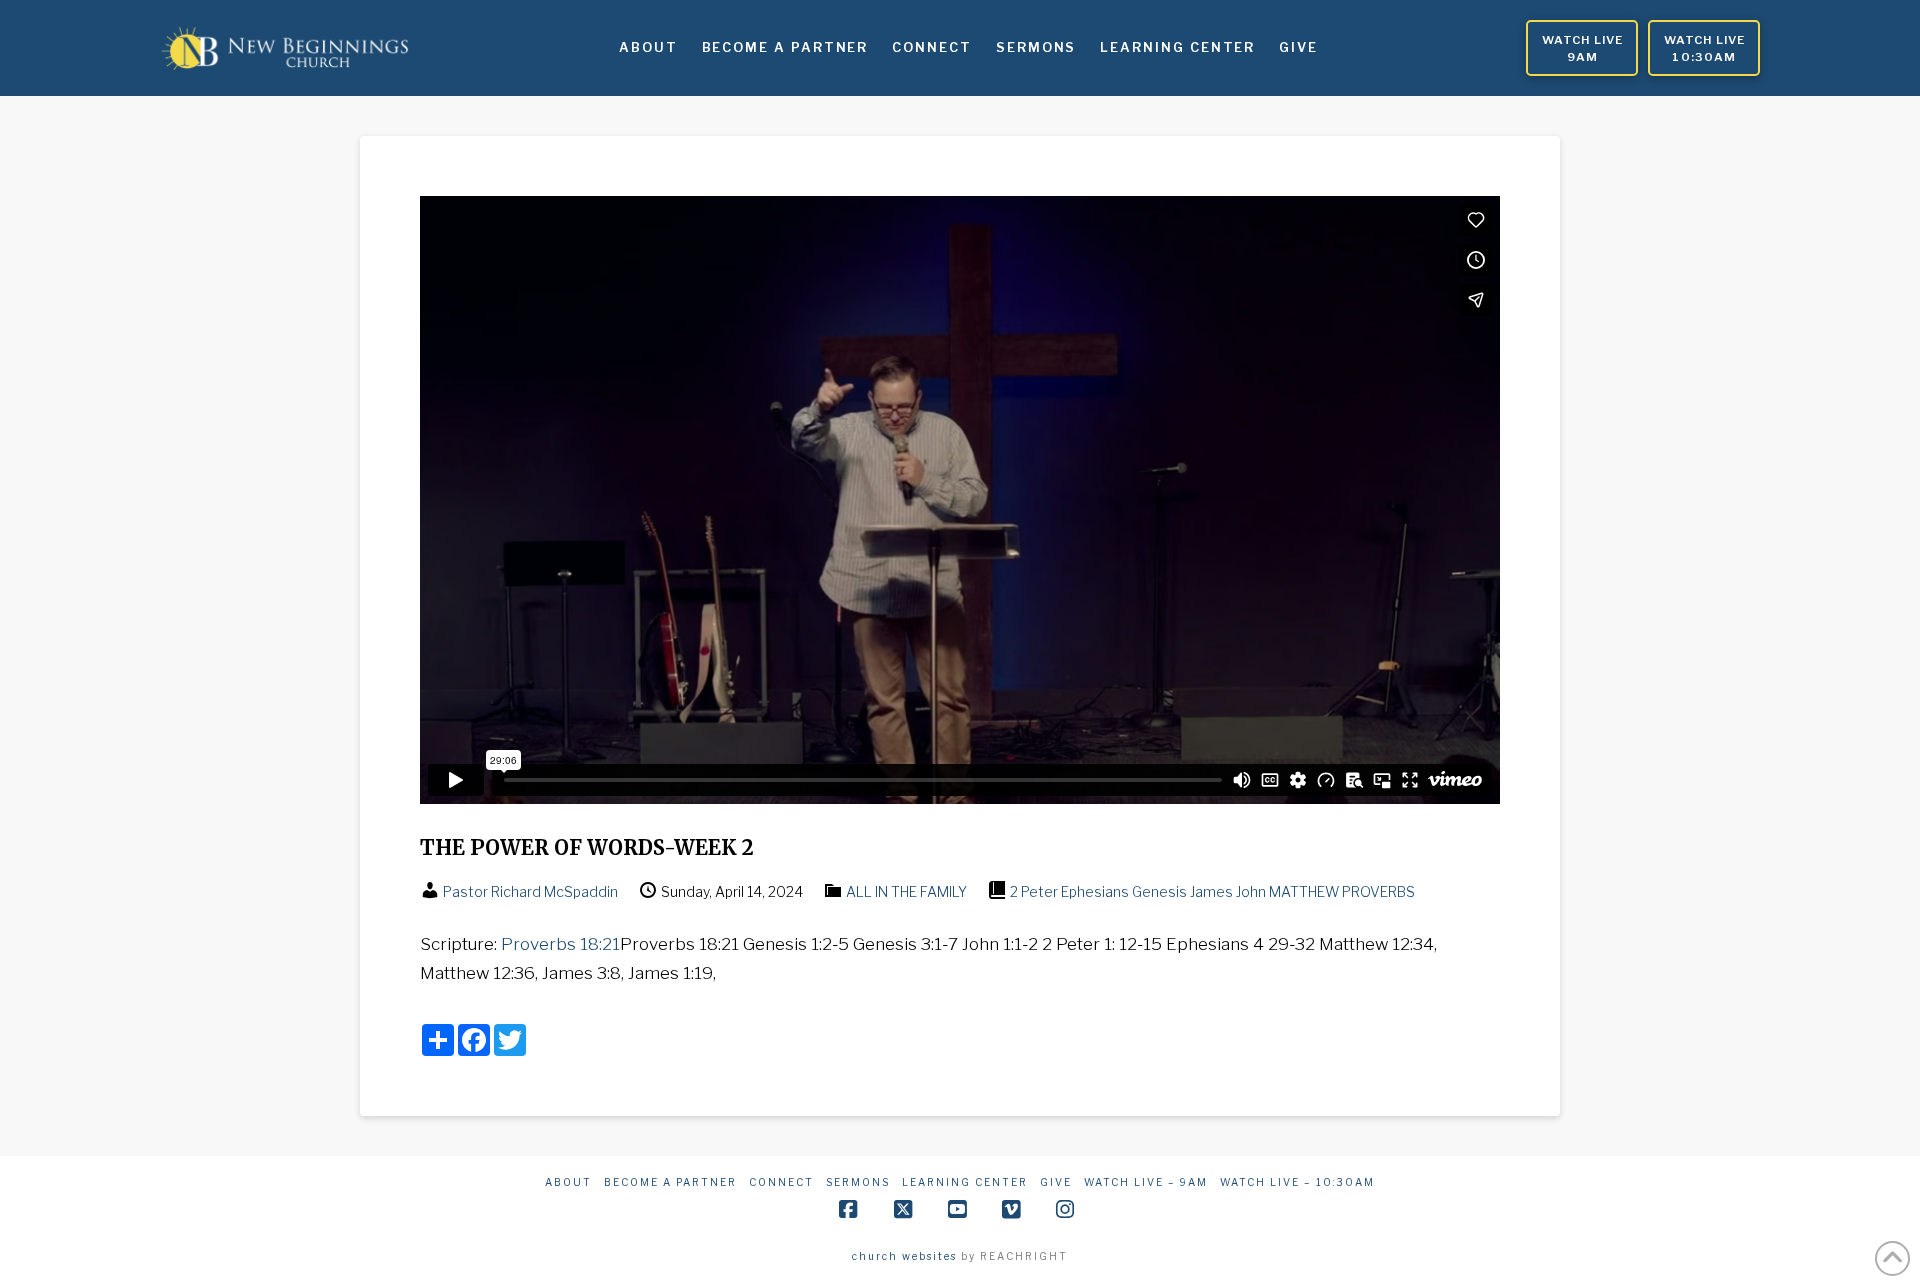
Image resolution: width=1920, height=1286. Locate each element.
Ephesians (1095, 891)
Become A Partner (670, 1182)
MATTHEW (1304, 891)
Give (1056, 1182)
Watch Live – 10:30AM (1297, 1182)
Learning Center (965, 1182)
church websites (904, 1256)
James (1211, 891)
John (1251, 891)
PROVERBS (1378, 891)
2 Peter (1034, 891)
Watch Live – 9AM (1146, 1182)
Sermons (858, 1182)
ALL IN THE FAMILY (906, 891)
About (568, 1182)
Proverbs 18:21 (560, 944)
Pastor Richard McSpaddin (530, 891)
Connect (781, 1182)
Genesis (1159, 891)
